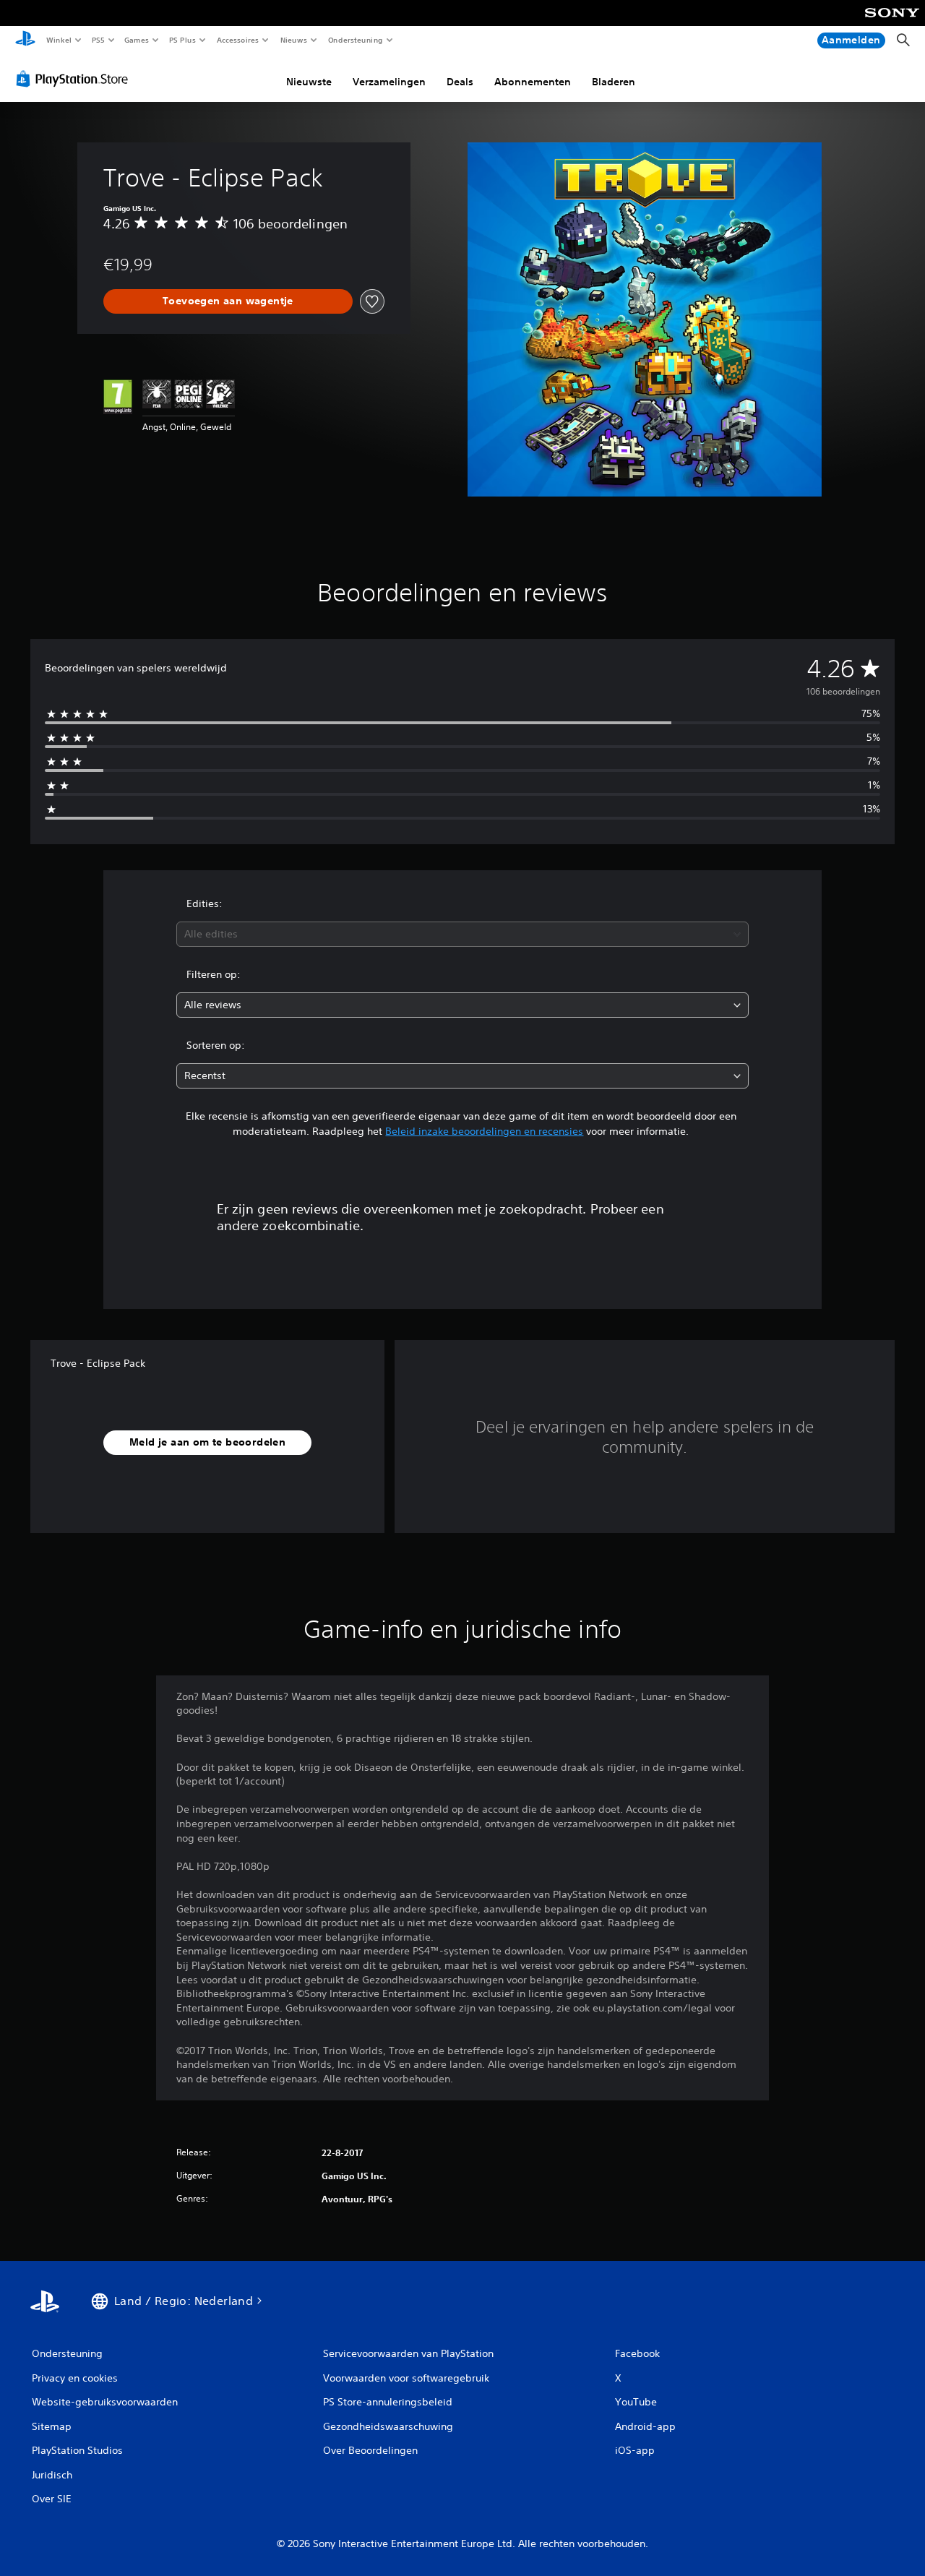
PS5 (99, 40)
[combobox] (463, 934)
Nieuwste (309, 82)
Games (137, 40)
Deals (460, 82)
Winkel (58, 40)
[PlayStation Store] (75, 79)
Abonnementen (533, 82)
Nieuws (294, 40)
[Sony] (892, 22)
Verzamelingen (389, 82)
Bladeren (614, 82)
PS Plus (183, 40)
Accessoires (238, 40)
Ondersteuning (355, 40)
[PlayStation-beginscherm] (25, 40)
